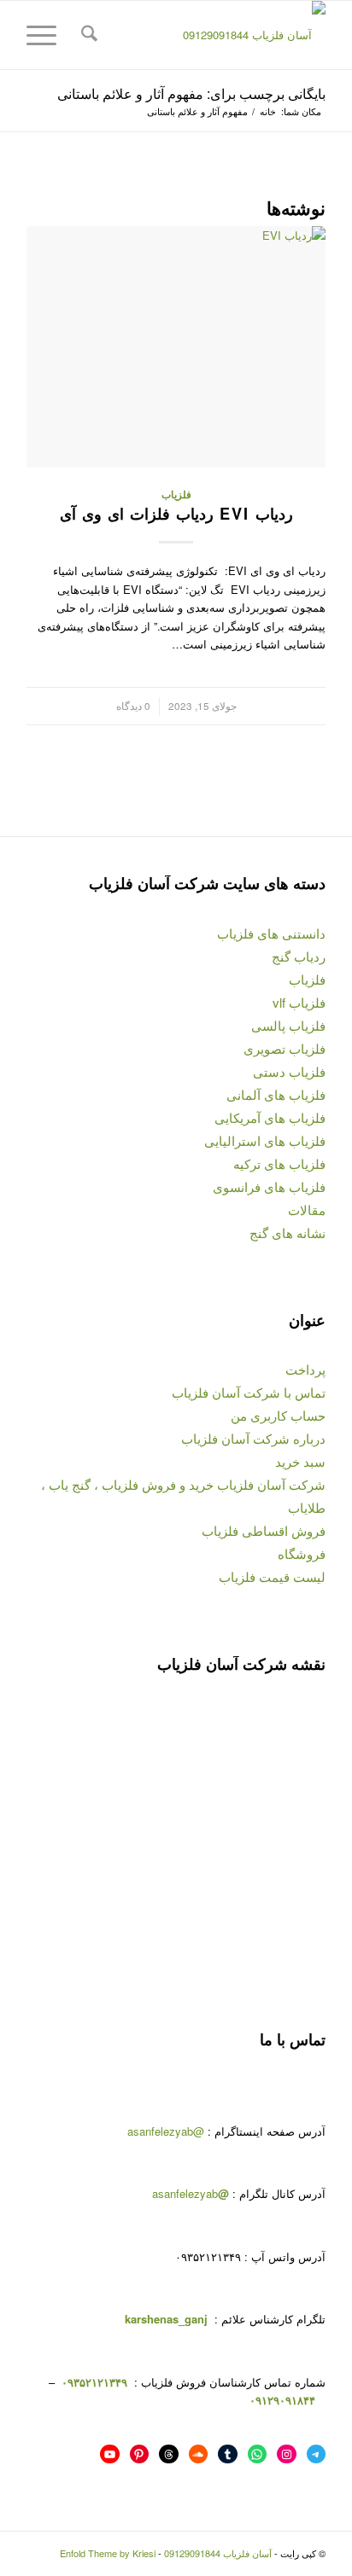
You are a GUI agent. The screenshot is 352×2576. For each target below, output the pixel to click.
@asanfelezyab (166, 2131)
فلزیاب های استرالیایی (265, 1140)
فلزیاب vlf (299, 1002)
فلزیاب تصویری (285, 1048)
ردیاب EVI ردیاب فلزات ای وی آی (176, 514)
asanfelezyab (191, 2193)
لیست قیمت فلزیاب (272, 1576)
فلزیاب (176, 494)
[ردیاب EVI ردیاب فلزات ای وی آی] (176, 347)
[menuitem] (87, 35)
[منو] (47, 35)
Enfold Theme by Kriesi (108, 2553)
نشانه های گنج (287, 1233)
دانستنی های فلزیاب (271, 933)
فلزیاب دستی (289, 1071)
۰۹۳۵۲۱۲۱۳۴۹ (93, 2382)
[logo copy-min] (206, 35)
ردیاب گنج (299, 956)
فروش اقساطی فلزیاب (264, 1530)
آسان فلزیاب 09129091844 (218, 2553)
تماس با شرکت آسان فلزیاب (249, 1392)
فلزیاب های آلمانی (276, 1094)
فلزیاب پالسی (288, 1025)
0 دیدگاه (133, 706)
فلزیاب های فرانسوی (269, 1186)
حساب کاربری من (278, 1415)
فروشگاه (302, 1553)
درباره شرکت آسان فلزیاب (253, 1438)
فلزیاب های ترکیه (279, 1163)
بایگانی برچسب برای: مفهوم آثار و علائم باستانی (191, 93)
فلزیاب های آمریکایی (270, 1117)
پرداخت (305, 1369)
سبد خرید (300, 1461)
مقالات (307, 1209)
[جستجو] (87, 35)
